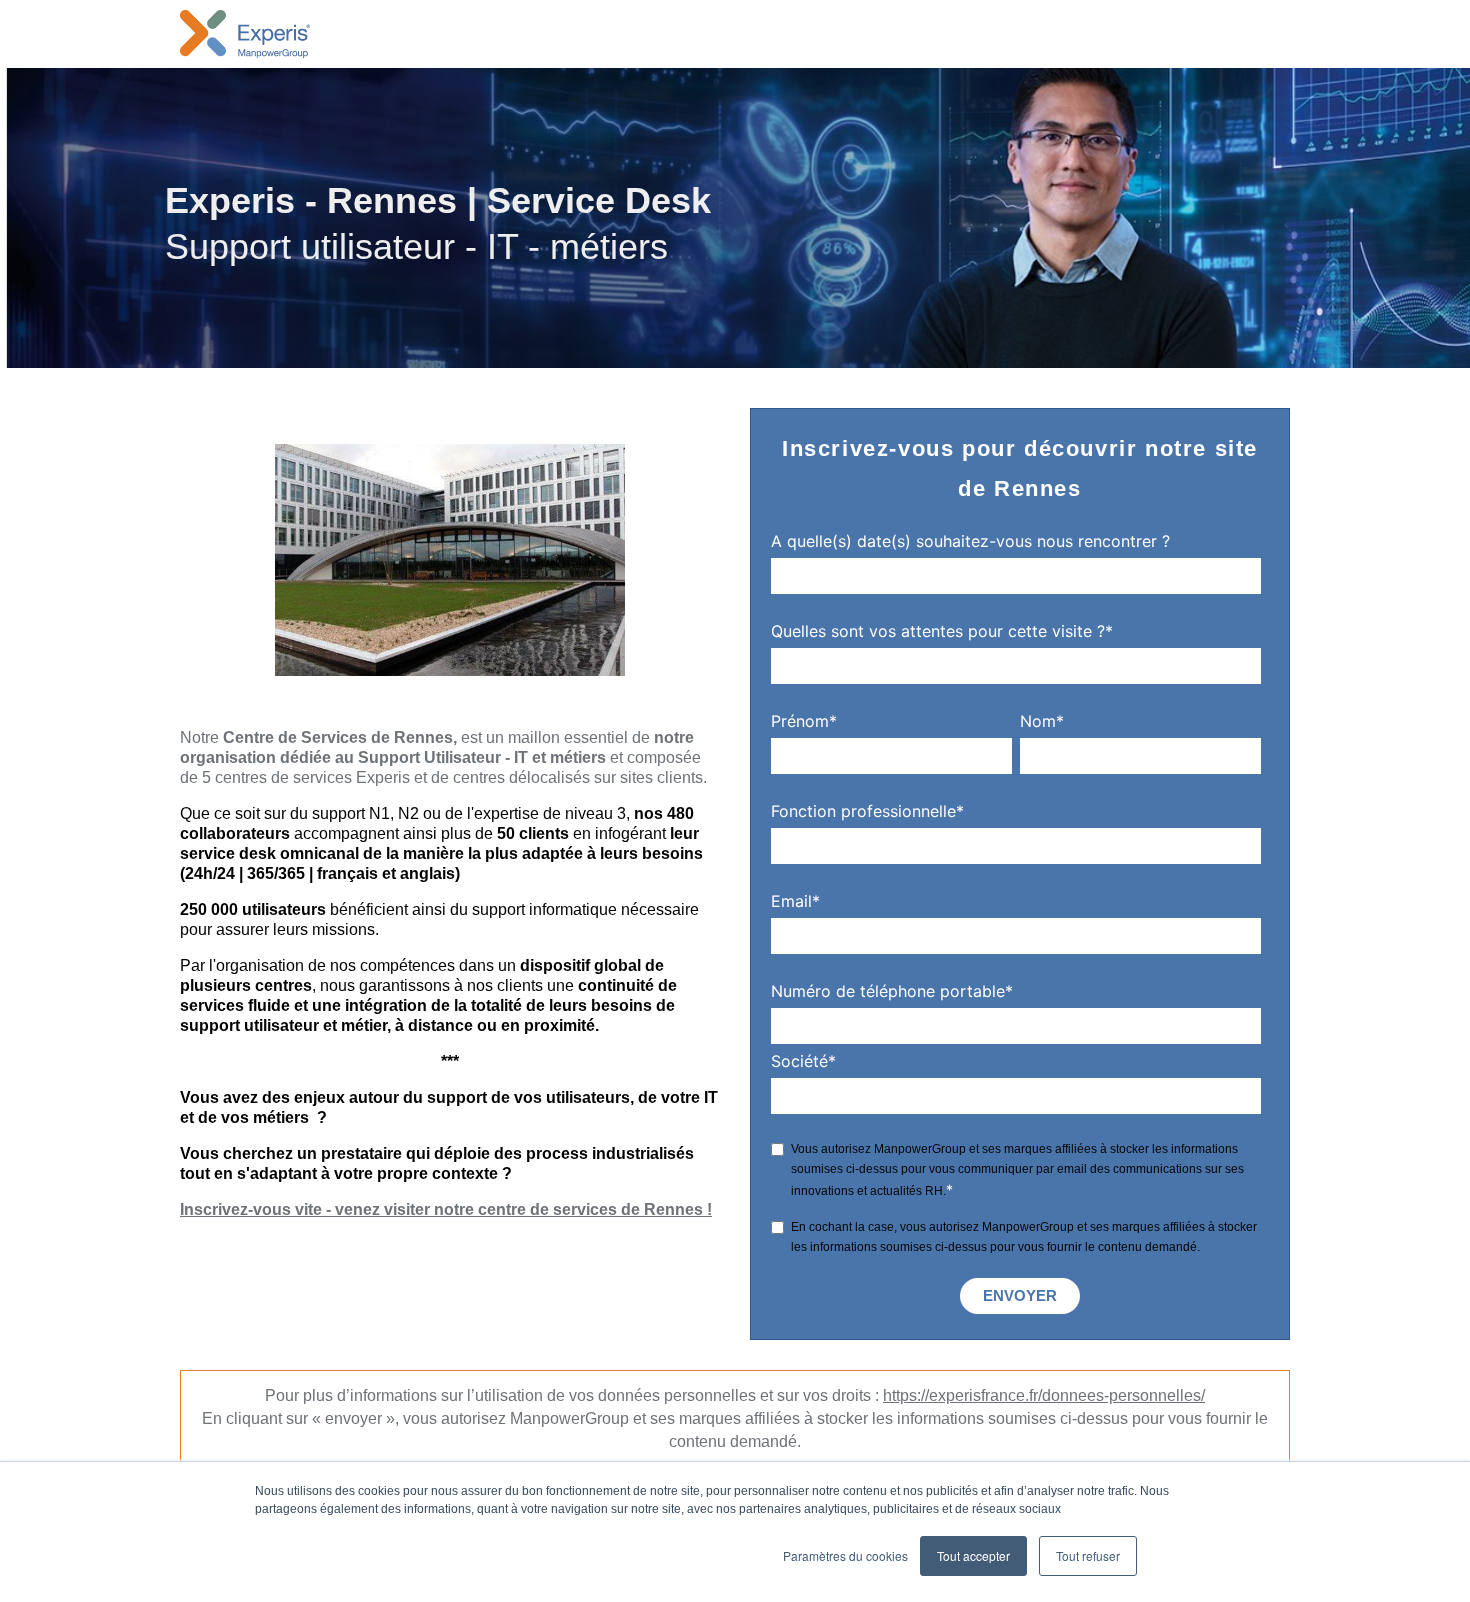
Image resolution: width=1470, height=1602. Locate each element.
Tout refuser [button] (1088, 1555)
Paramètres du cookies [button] (845, 1555)
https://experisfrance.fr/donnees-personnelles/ (1044, 1395)
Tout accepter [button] (973, 1555)
